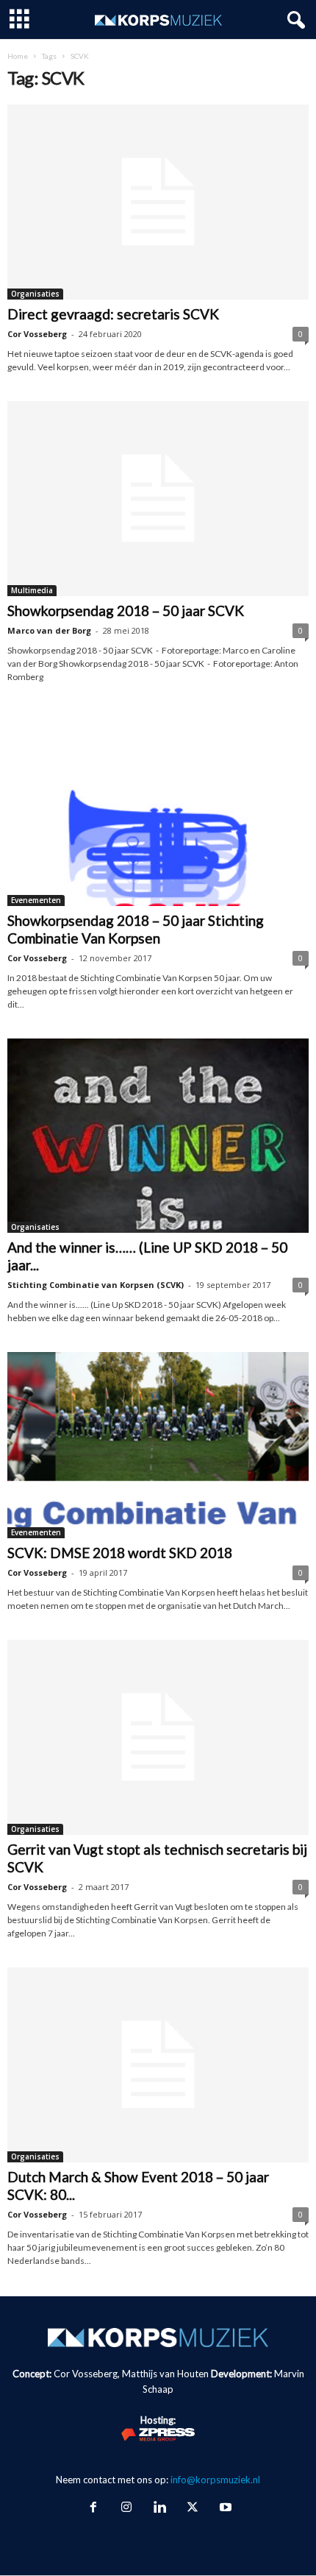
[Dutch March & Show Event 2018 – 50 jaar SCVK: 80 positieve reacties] (158, 2065)
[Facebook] (93, 2508)
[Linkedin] (159, 2508)
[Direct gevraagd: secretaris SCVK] (158, 202)
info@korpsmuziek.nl (215, 2480)
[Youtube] (224, 2508)
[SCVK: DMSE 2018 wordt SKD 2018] (158, 1445)
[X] (192, 2508)
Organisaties (35, 294)
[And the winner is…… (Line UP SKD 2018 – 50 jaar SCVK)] (158, 1136)
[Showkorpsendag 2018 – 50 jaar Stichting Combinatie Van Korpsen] (158, 808)
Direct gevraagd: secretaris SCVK (113, 314)
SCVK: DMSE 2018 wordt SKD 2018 (120, 1553)
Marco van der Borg (49, 630)
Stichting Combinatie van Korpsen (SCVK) (96, 1285)
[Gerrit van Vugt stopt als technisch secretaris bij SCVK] (158, 1737)
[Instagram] (126, 2508)
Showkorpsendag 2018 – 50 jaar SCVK (126, 611)
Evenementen (36, 900)
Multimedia (32, 590)
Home (18, 56)
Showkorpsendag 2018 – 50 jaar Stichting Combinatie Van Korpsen (136, 929)
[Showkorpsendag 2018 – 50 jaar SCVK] (158, 499)
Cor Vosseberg (37, 334)
